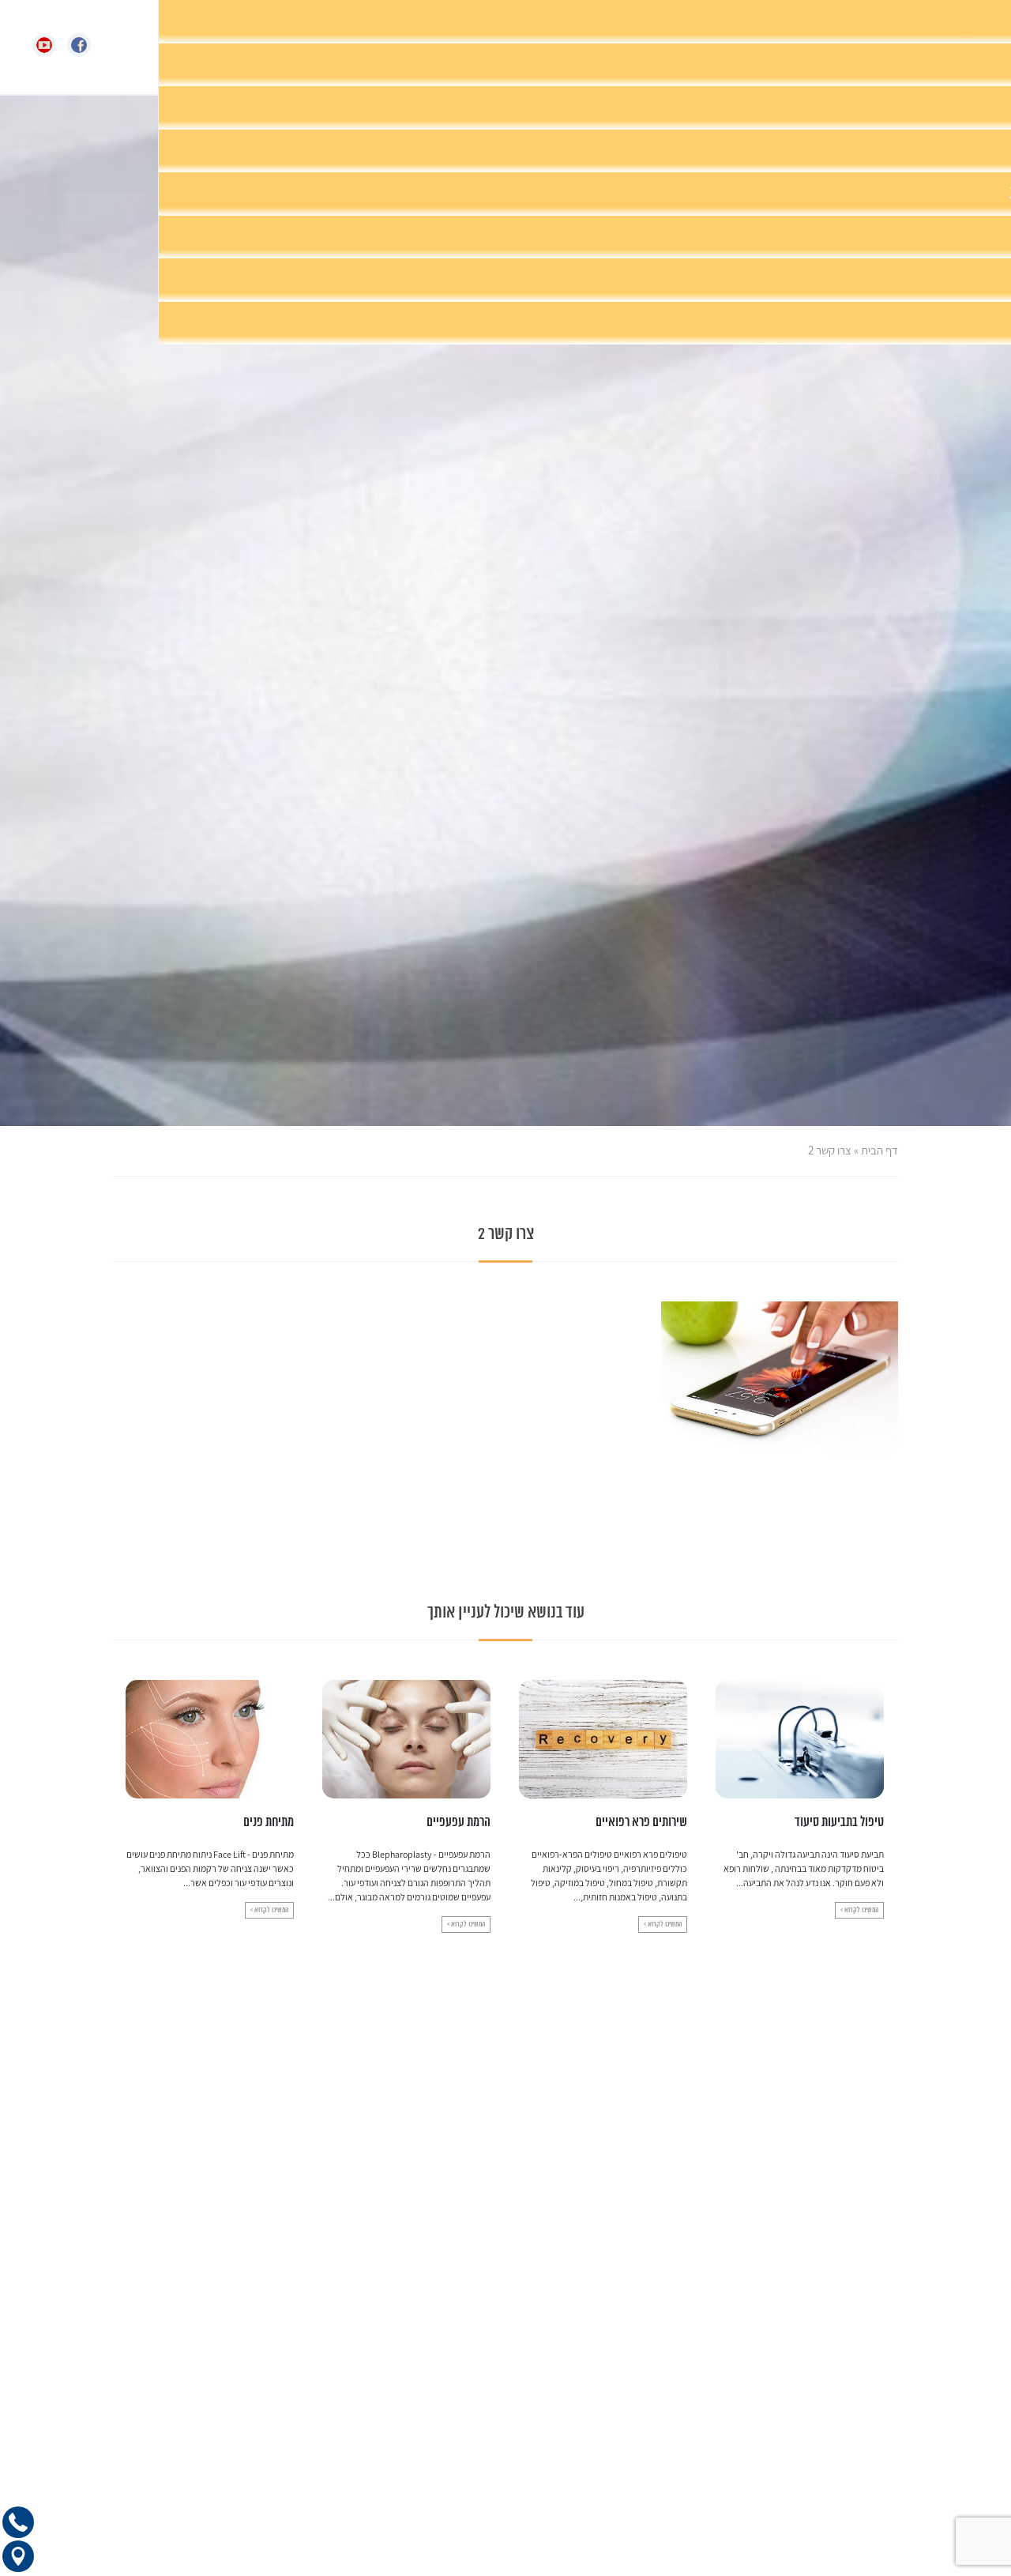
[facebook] (85, 45)
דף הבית (879, 1150)
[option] (800, 1806)
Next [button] (123, 1789)
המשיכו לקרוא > (859, 1924)
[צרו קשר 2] (780, 1379)
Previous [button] (888, 1789)
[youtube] (50, 45)
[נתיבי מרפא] (540, 47)
